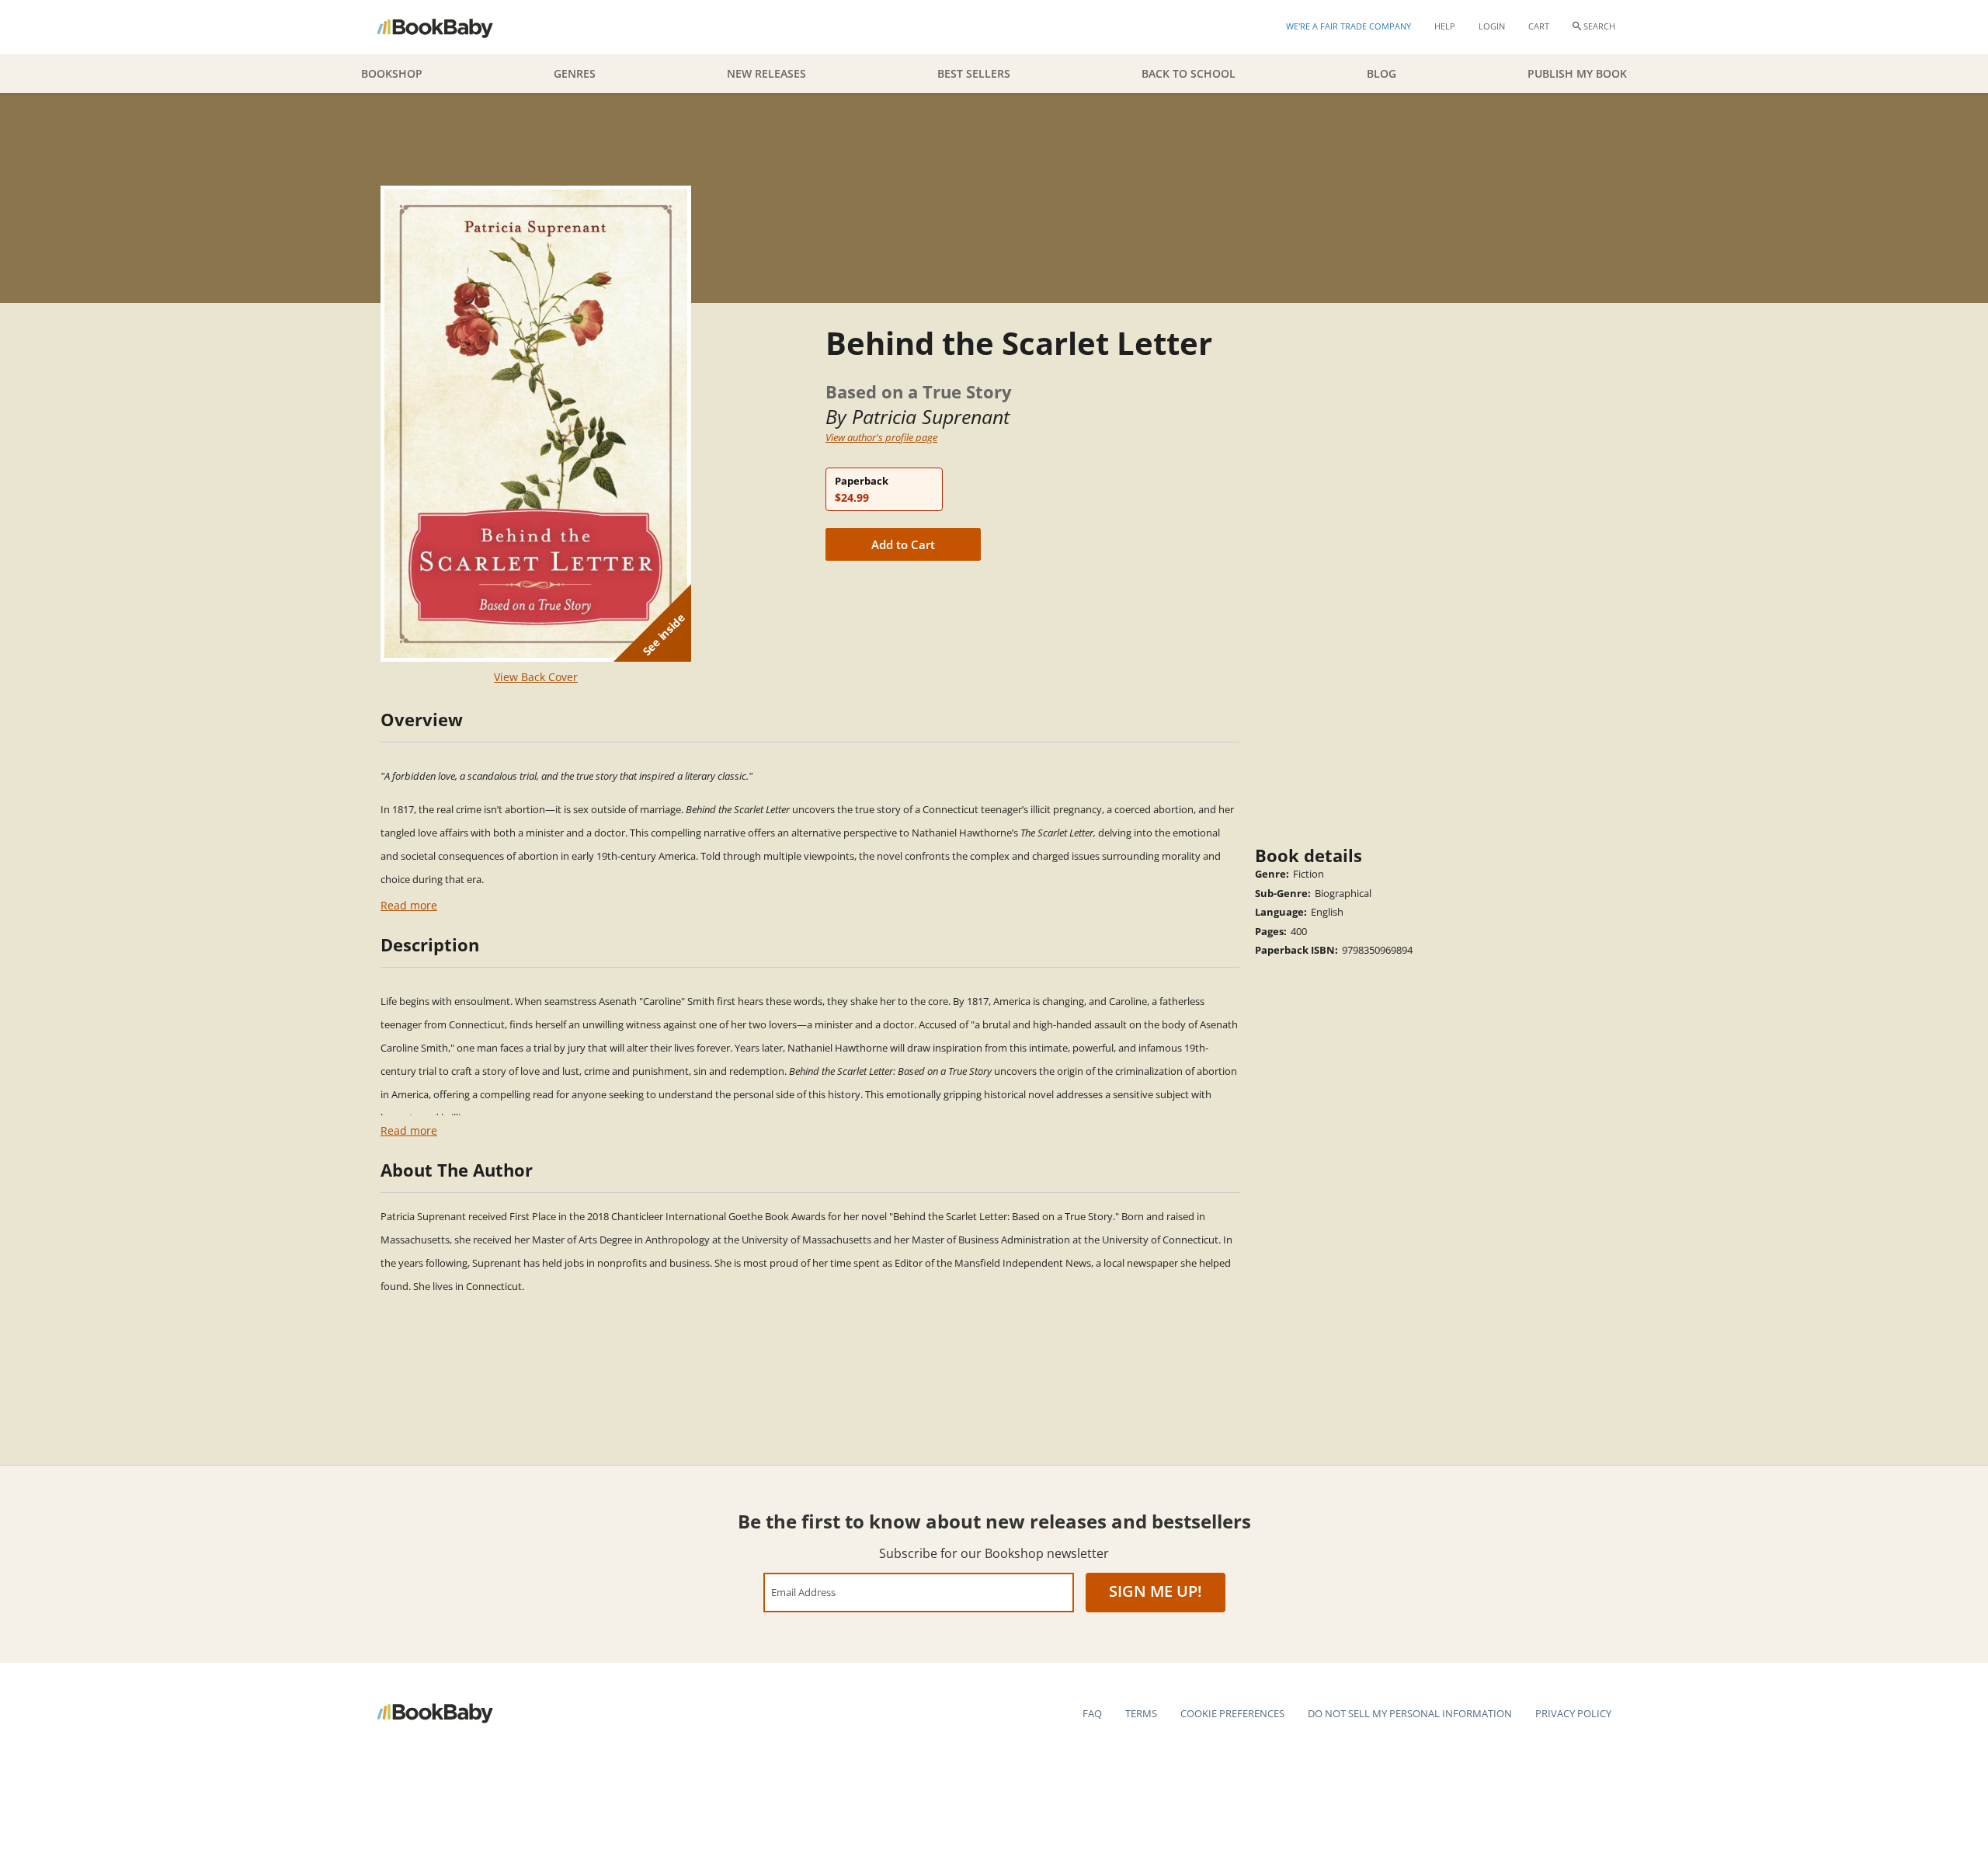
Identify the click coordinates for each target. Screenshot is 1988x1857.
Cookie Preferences (1232, 1713)
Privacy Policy (1573, 1713)
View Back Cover (536, 677)
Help (1445, 26)
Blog (1382, 73)
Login (1492, 26)
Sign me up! (1156, 1591)
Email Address (803, 1592)
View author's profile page (881, 437)
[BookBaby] (448, 27)
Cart (1539, 26)
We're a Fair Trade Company (1349, 26)
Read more (409, 905)
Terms (1141, 1713)
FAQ (1092, 1713)
